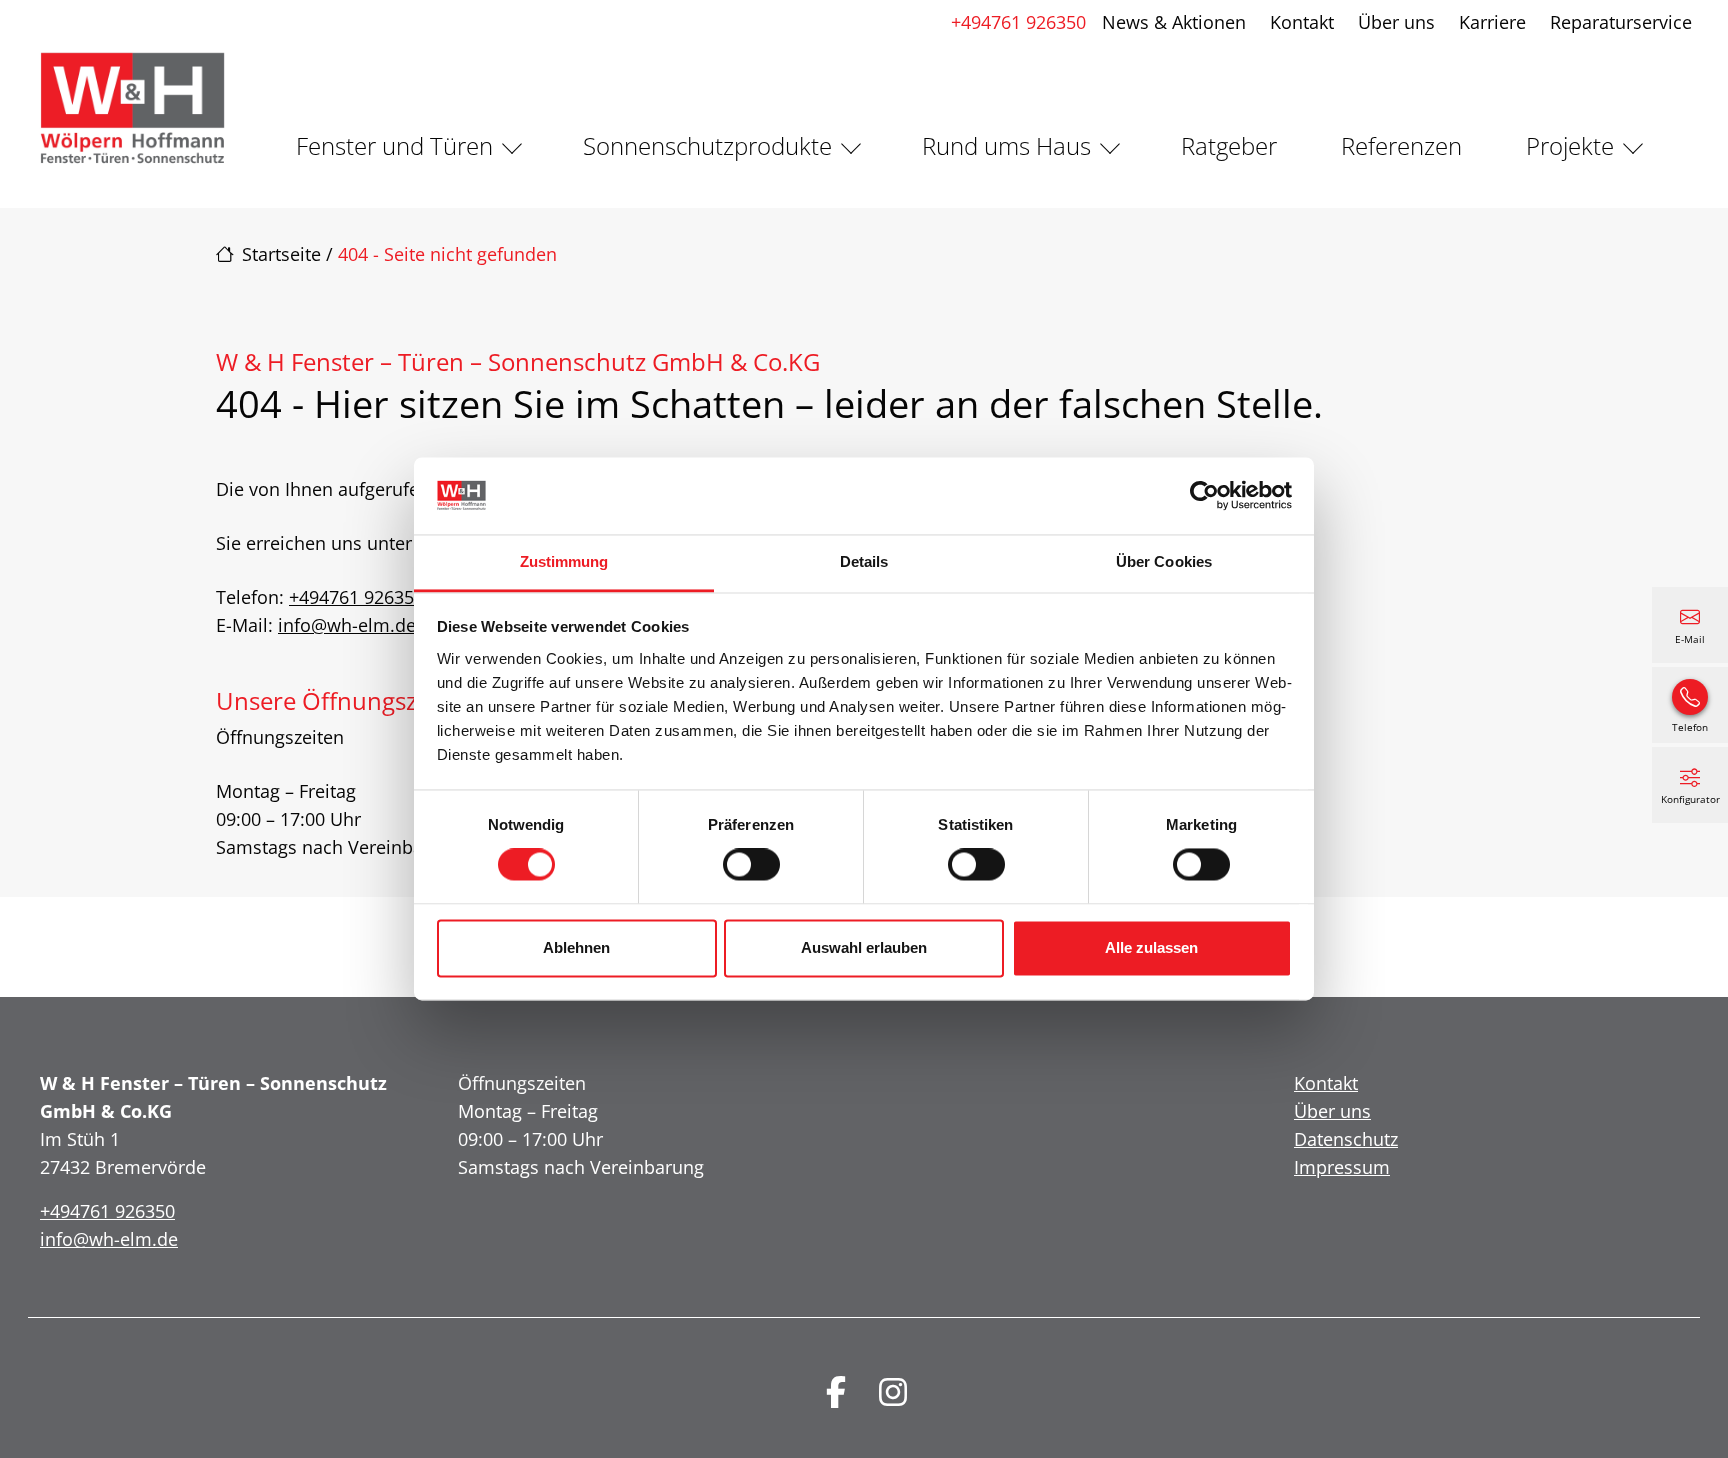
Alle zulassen (1151, 947)
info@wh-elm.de (347, 625)
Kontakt (1302, 22)
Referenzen (1401, 145)
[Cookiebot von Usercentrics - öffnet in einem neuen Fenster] (1204, 496)
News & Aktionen (1174, 22)
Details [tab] (864, 561)
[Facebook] (836, 1392)
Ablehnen (576, 947)
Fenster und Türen (394, 145)
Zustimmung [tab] (564, 561)
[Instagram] (893, 1392)
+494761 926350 (1018, 22)
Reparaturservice (1621, 22)
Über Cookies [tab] (1164, 561)
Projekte (1570, 145)
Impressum (1342, 1167)
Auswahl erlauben (864, 947)
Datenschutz (1346, 1139)
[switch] (751, 865)
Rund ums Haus (1006, 145)
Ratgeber (1229, 145)
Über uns (1396, 22)
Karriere (1492, 22)
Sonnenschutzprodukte (707, 145)
